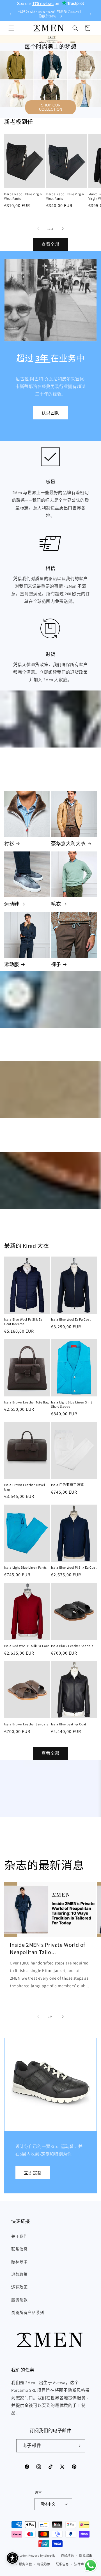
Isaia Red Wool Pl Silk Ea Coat (27, 1646)
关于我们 (19, 2236)
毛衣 (56, 904)
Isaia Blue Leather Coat (69, 1724)
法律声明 (81, 2564)
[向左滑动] (38, 229)
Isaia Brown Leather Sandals (26, 1724)
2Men (24, 2555)
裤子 (56, 964)
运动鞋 (12, 904)
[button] (11, 28)
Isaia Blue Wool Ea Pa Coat (71, 1319)
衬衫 (9, 844)
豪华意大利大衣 (68, 844)
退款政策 (19, 2274)
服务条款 (19, 2300)
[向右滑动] (63, 229)
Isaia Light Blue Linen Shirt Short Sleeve (72, 1404)
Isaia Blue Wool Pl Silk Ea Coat (74, 1567)
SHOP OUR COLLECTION (50, 107)
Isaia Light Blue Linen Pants (26, 1567)
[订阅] (79, 2446)
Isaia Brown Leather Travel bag (25, 1487)
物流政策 (44, 2564)
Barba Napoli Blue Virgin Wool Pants (23, 196)
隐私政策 (19, 2262)
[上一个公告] (10, 14)
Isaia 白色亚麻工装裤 (67, 1485)
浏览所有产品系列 (28, 2313)
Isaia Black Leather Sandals (72, 1646)
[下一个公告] (91, 14)
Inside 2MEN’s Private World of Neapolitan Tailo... (48, 1948)
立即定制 (33, 2172)
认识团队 (50, 413)
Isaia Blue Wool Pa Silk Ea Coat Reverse (23, 1322)
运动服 (12, 964)
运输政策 (19, 2287)
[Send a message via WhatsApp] (90, 2565)
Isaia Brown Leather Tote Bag (27, 1402)
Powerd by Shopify (42, 2555)
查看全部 (50, 244)
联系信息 (19, 2249)
